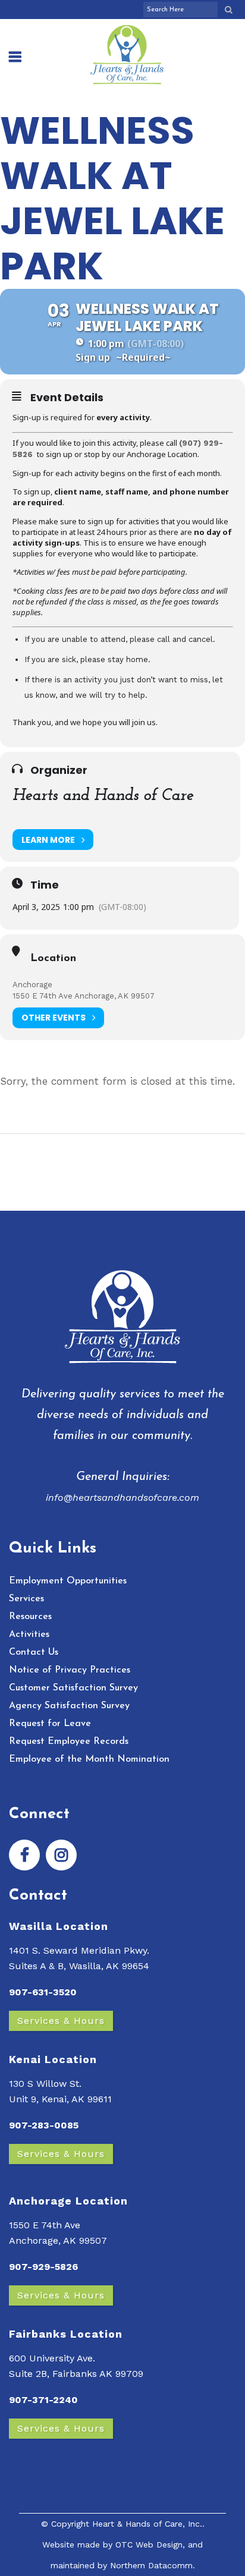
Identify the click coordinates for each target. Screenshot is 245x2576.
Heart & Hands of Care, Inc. (147, 2524)
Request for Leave (50, 1724)
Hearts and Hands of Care (103, 796)
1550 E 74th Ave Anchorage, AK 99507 (84, 996)
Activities (29, 1635)
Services (26, 1599)
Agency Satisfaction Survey (69, 1706)
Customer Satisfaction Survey (73, 1688)
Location (53, 959)
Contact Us (34, 1652)
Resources (30, 1617)
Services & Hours (61, 2021)
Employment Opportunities (68, 1581)
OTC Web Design (149, 2544)
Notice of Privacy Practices (70, 1670)
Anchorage (32, 985)
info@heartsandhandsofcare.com (122, 1498)
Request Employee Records (69, 1742)
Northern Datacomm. (153, 2565)
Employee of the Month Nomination (89, 1759)
